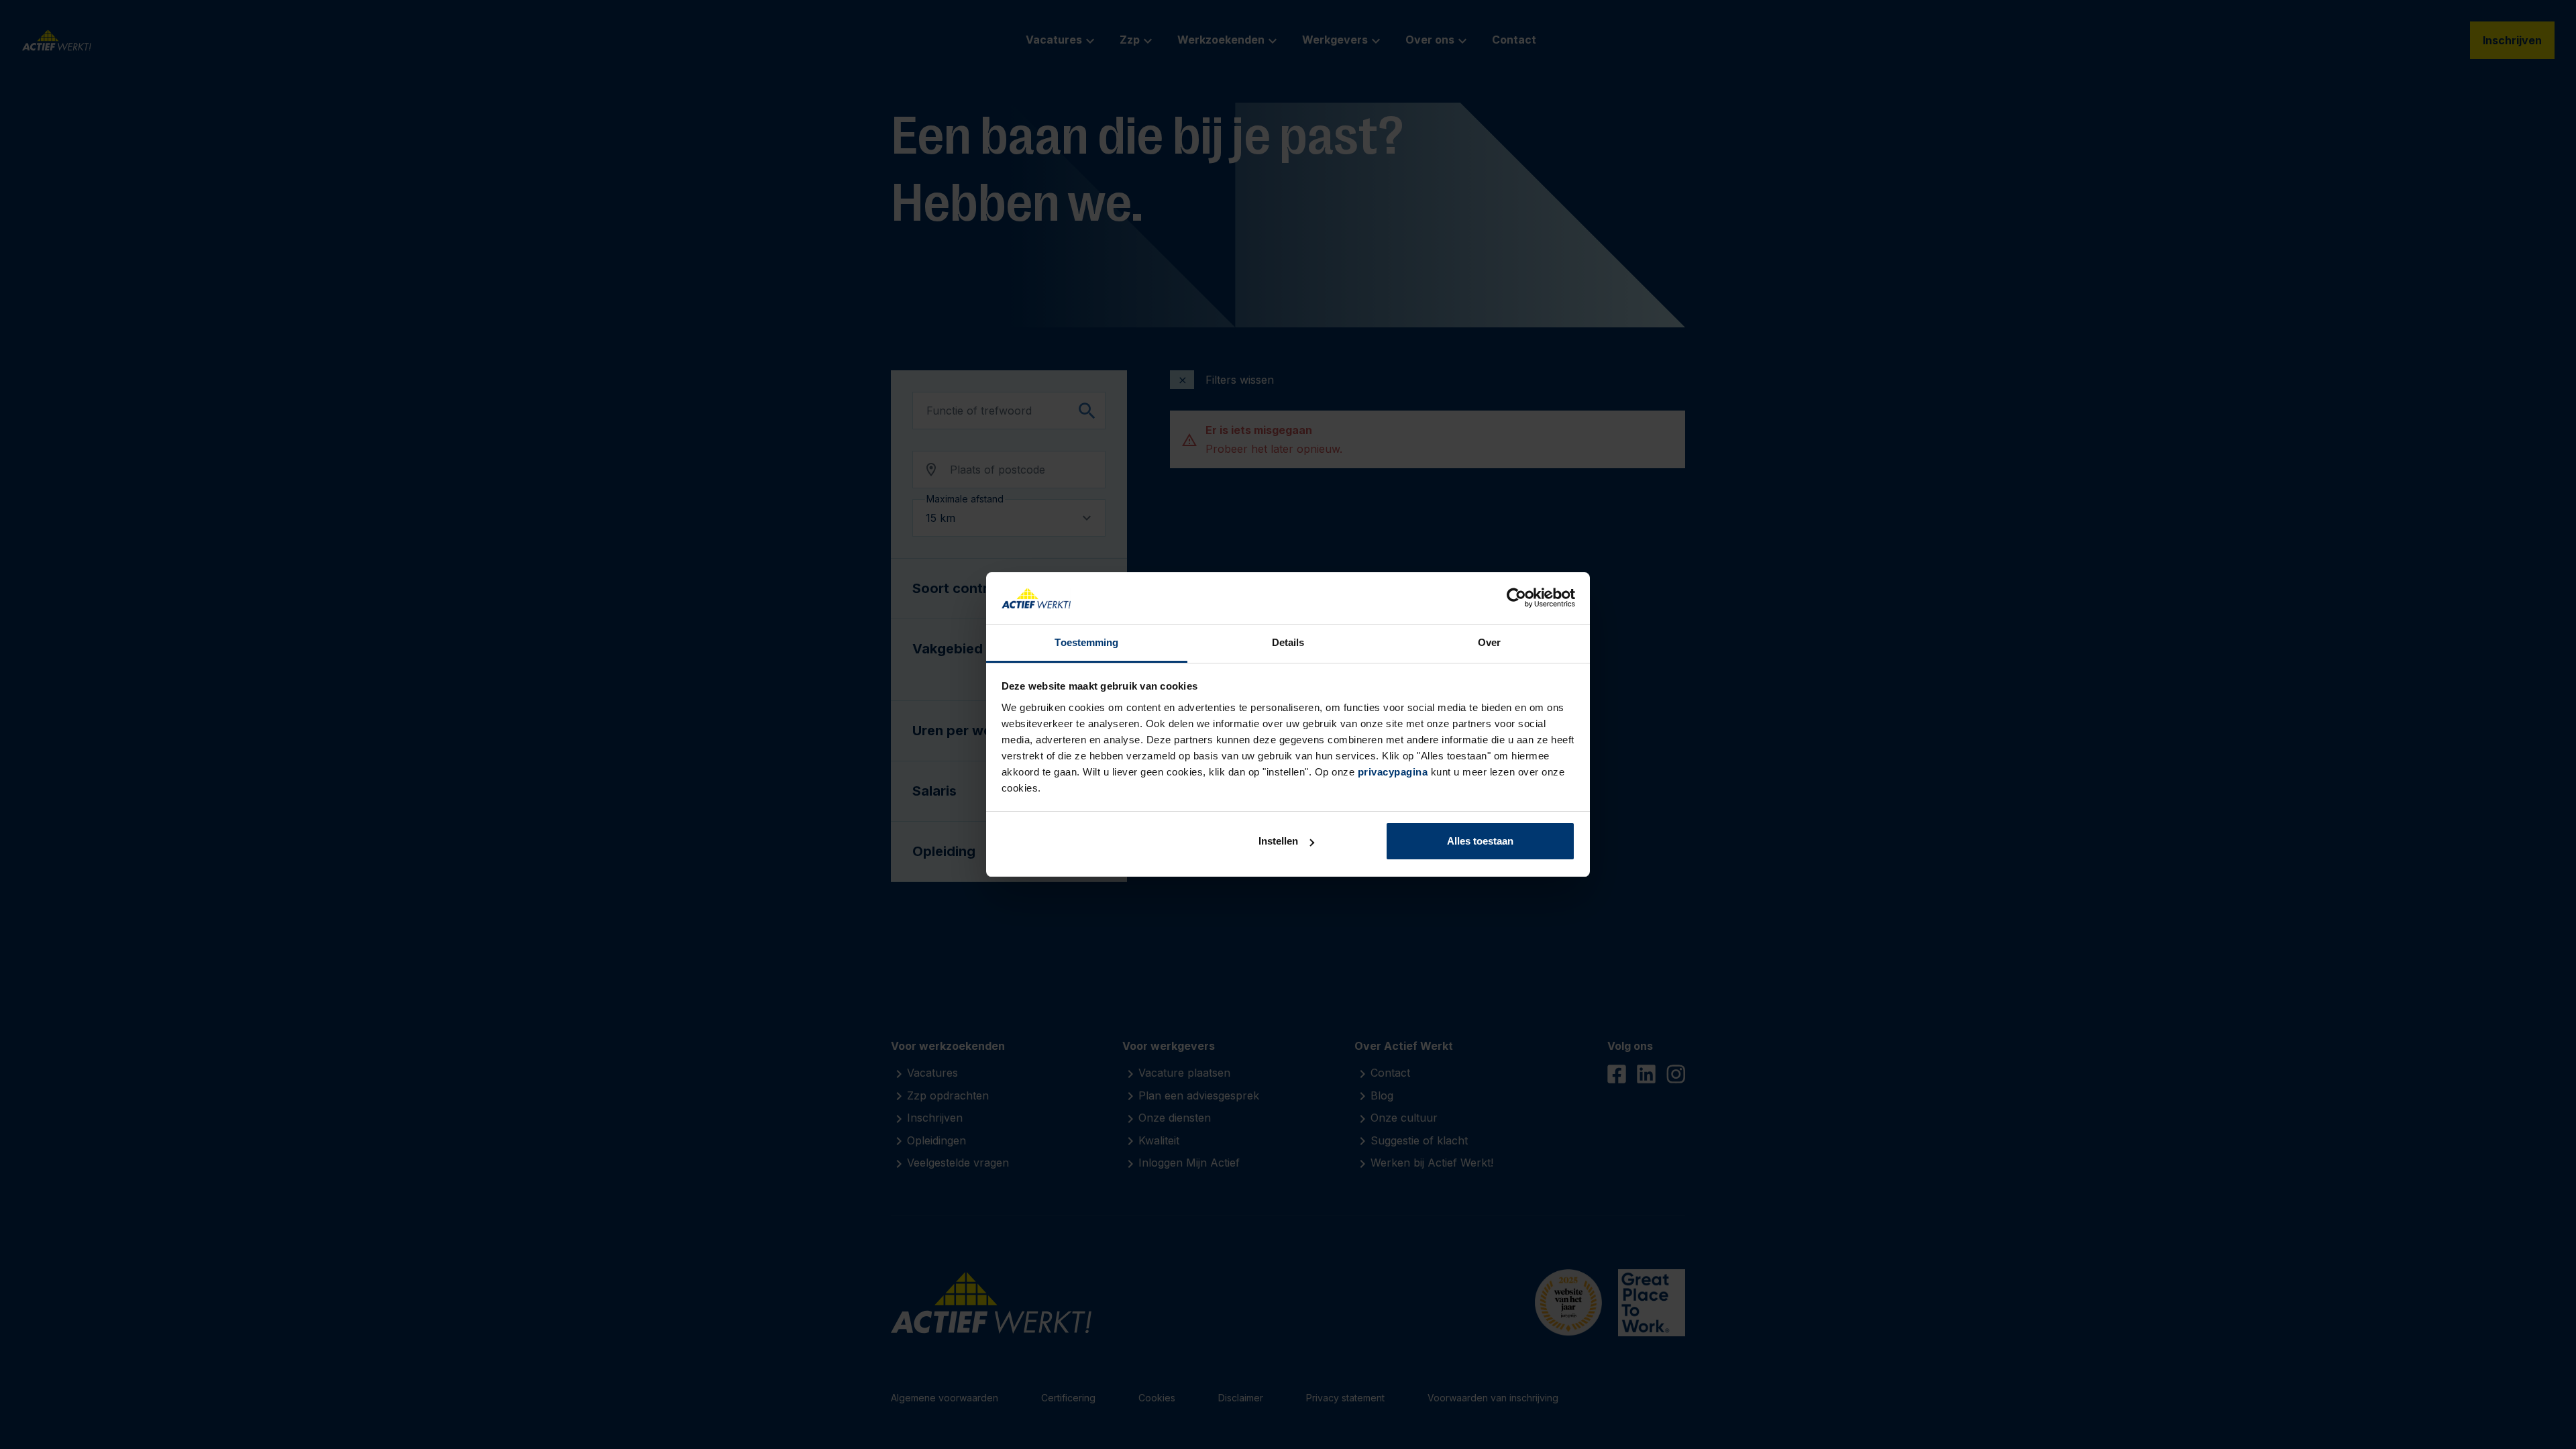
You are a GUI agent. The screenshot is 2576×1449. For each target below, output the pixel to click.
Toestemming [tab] (1086, 642)
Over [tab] (1489, 642)
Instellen (1278, 841)
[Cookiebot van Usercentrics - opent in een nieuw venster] (1516, 598)
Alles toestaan (1480, 841)
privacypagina (1393, 772)
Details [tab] (1288, 642)
